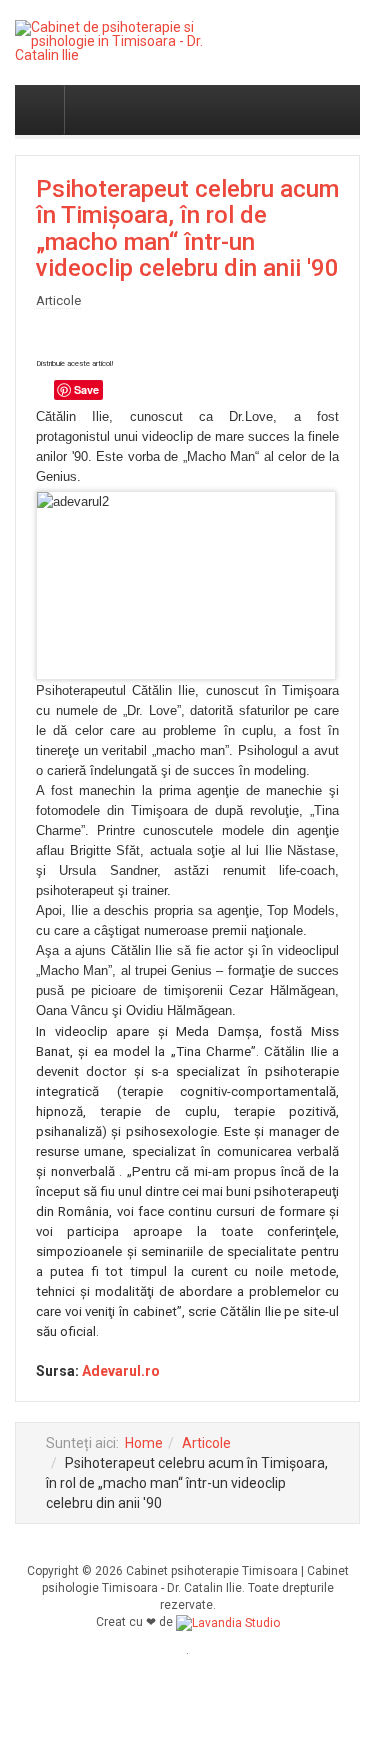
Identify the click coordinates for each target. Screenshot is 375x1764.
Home (144, 1443)
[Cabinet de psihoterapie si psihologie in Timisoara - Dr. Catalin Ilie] (109, 41)
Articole (206, 1443)
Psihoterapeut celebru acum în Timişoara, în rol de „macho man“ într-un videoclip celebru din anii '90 (187, 228)
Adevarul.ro (121, 1371)
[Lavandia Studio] (228, 1622)
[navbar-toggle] (40, 110)
